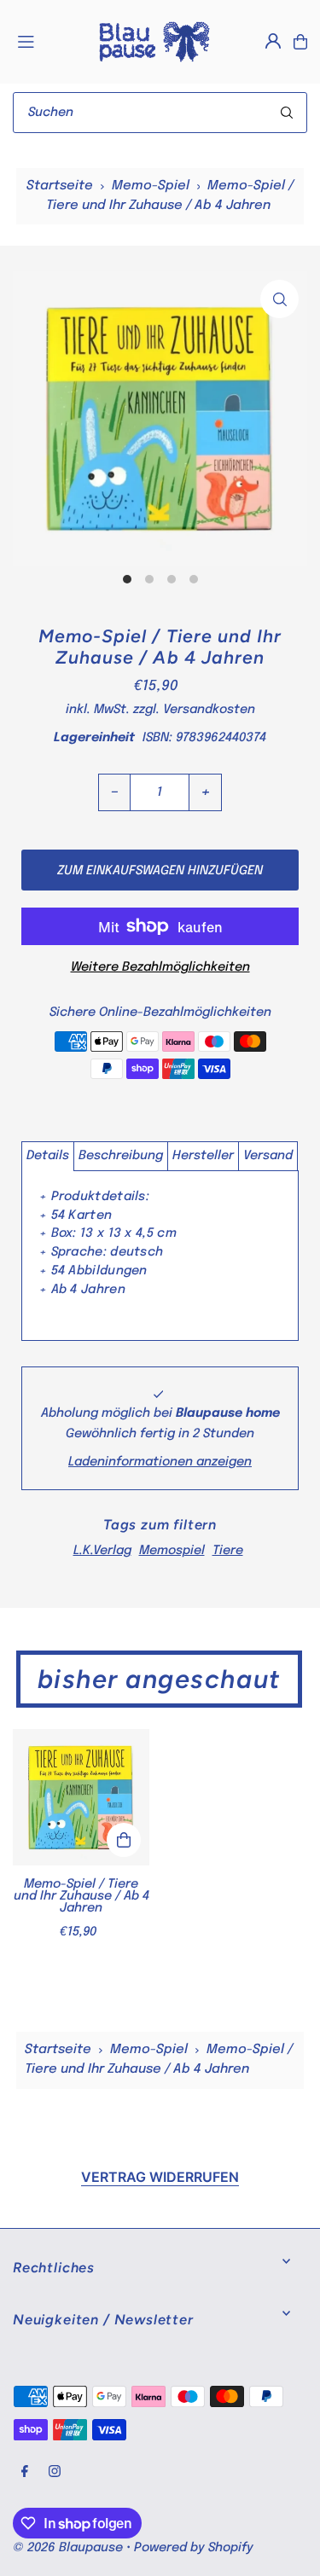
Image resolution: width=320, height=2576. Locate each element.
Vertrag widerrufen (160, 2177)
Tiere (228, 1551)
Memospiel (172, 1551)
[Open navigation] (48, 41)
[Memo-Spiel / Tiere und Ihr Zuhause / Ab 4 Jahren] (81, 1797)
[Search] (287, 113)
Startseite (60, 186)
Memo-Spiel (151, 186)
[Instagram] (55, 2472)
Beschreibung (121, 1156)
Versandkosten (209, 710)
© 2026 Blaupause (68, 2548)
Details (48, 1156)
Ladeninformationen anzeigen (160, 1462)
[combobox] (160, 113)
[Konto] (273, 41)
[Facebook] (25, 2472)
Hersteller (203, 1156)
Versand (268, 1156)
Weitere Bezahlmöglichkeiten (160, 967)
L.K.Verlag (102, 1551)
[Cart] (300, 42)
